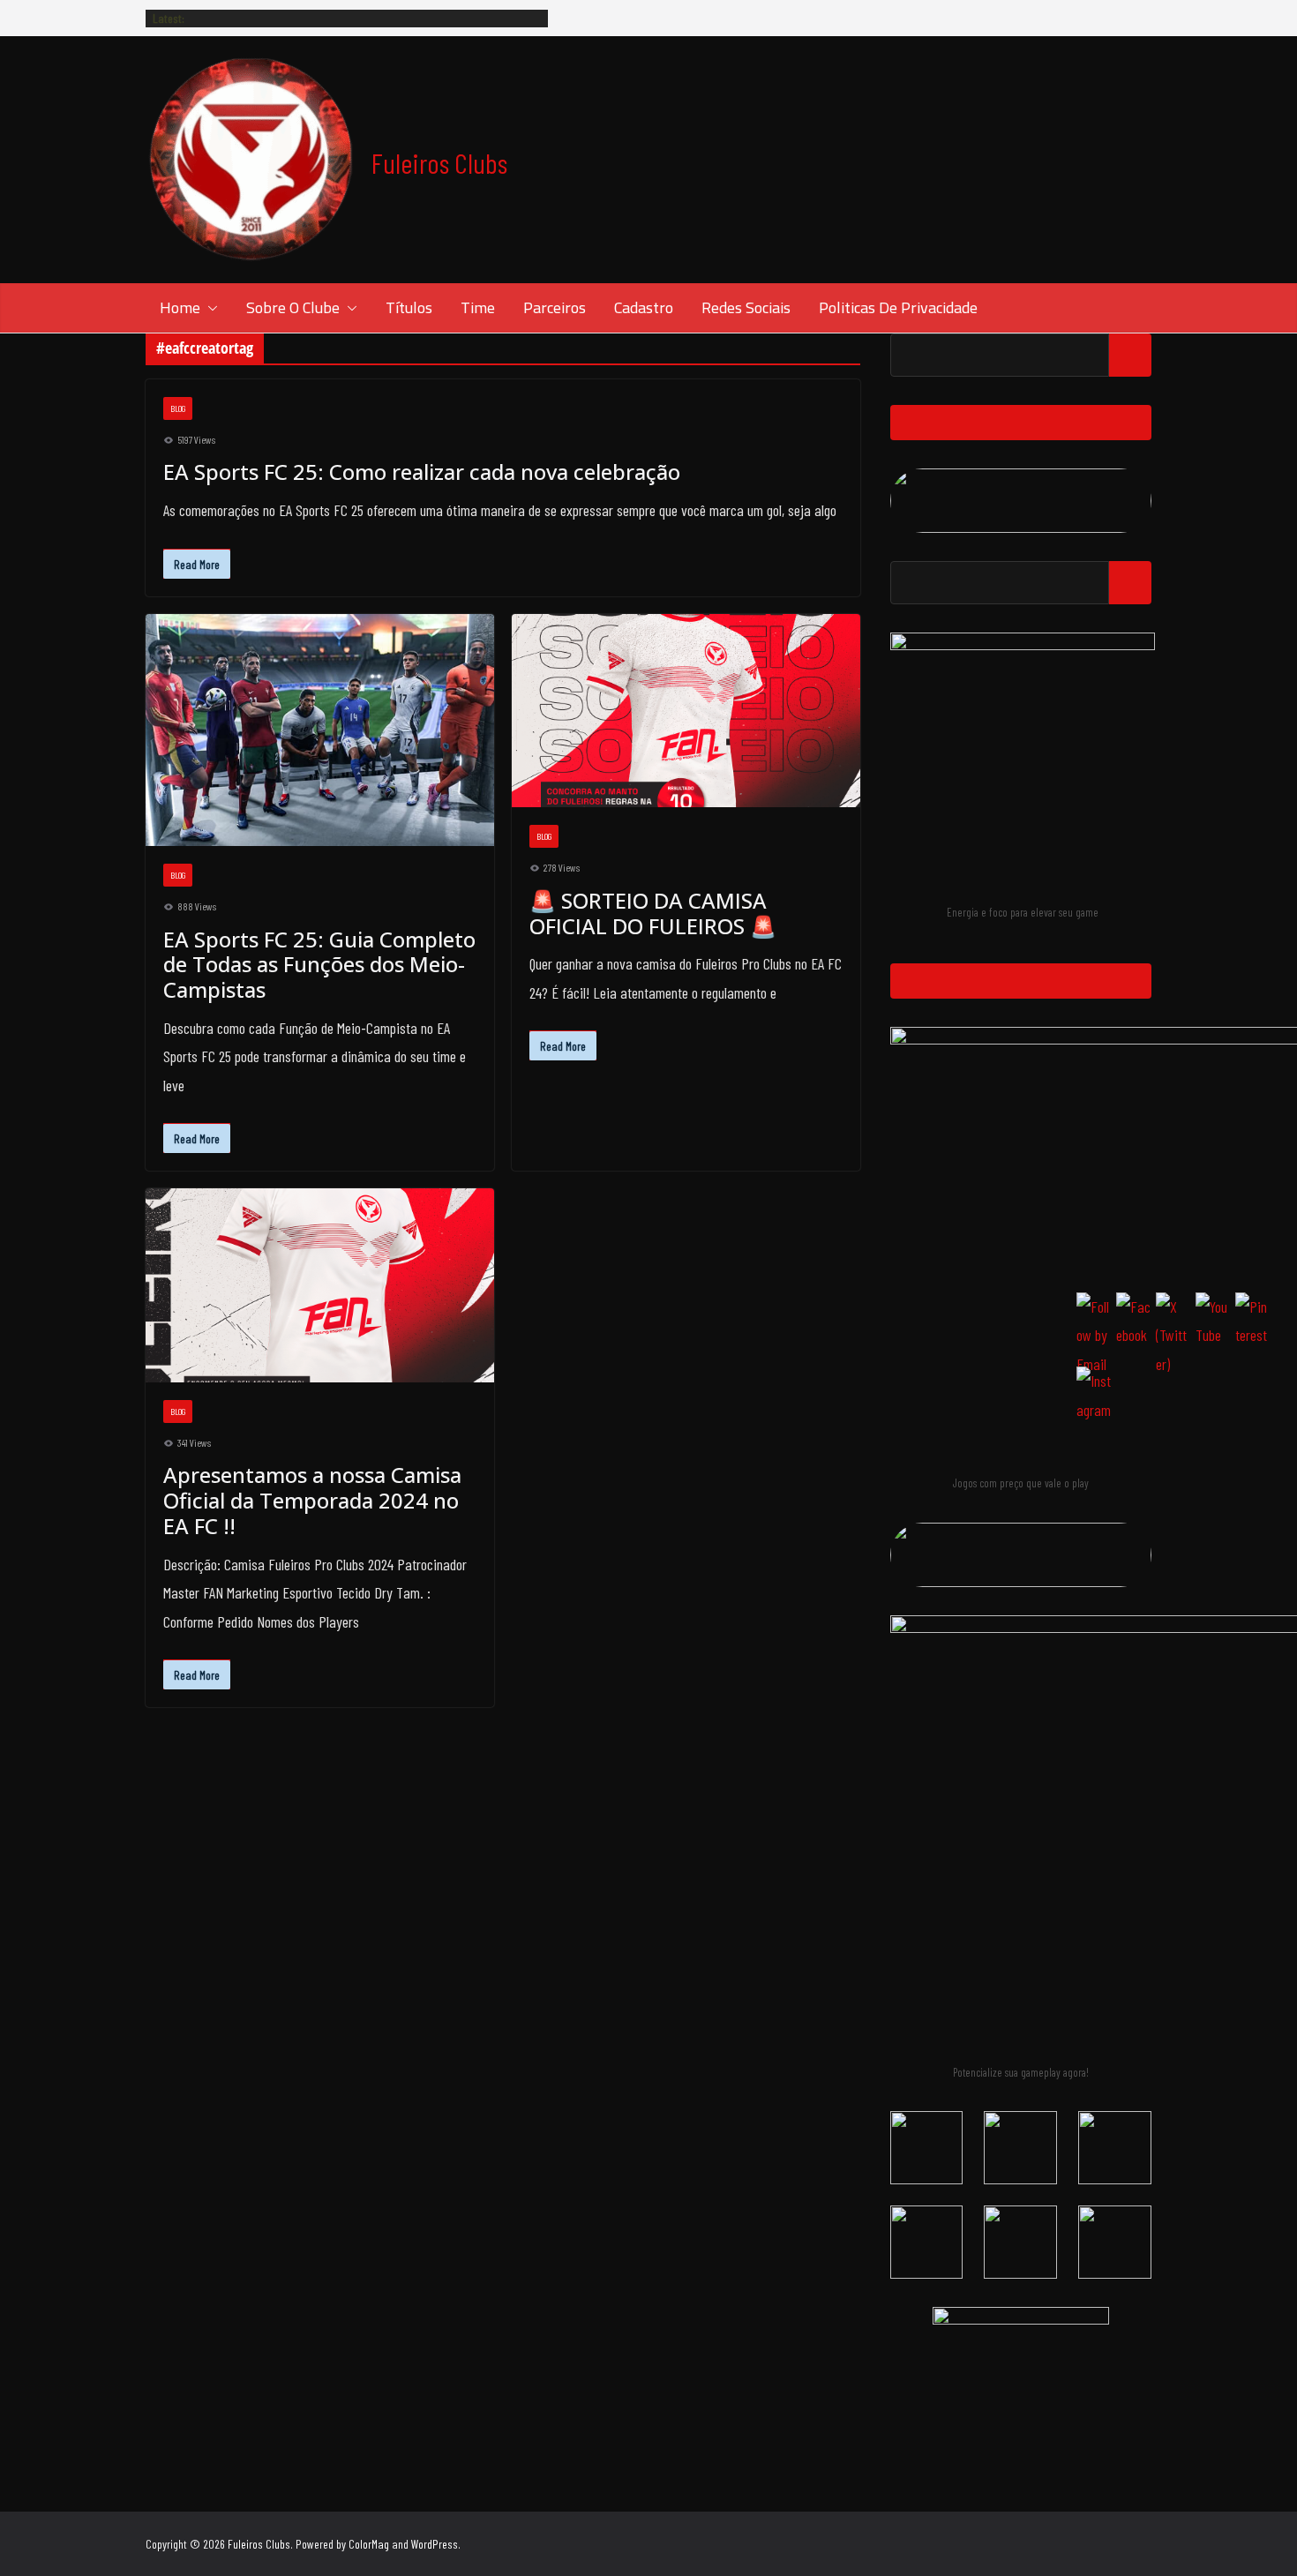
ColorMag (369, 2544)
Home (180, 307)
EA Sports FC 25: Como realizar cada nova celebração (422, 472)
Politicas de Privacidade (898, 307)
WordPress (435, 2544)
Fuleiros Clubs (439, 162)
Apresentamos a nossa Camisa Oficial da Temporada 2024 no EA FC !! (312, 1500)
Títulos (409, 307)
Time (478, 307)
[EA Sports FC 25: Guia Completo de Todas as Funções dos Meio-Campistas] (320, 730)
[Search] (1130, 355)
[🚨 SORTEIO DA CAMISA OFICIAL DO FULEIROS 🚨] (686, 711)
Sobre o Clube (293, 307)
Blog (178, 408)
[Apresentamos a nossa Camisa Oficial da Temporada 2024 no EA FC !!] (320, 1285)
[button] (209, 308)
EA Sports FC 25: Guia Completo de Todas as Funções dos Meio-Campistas (319, 965)
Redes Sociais (746, 307)
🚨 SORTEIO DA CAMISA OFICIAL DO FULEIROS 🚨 (653, 913)
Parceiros (555, 307)
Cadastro (644, 307)
